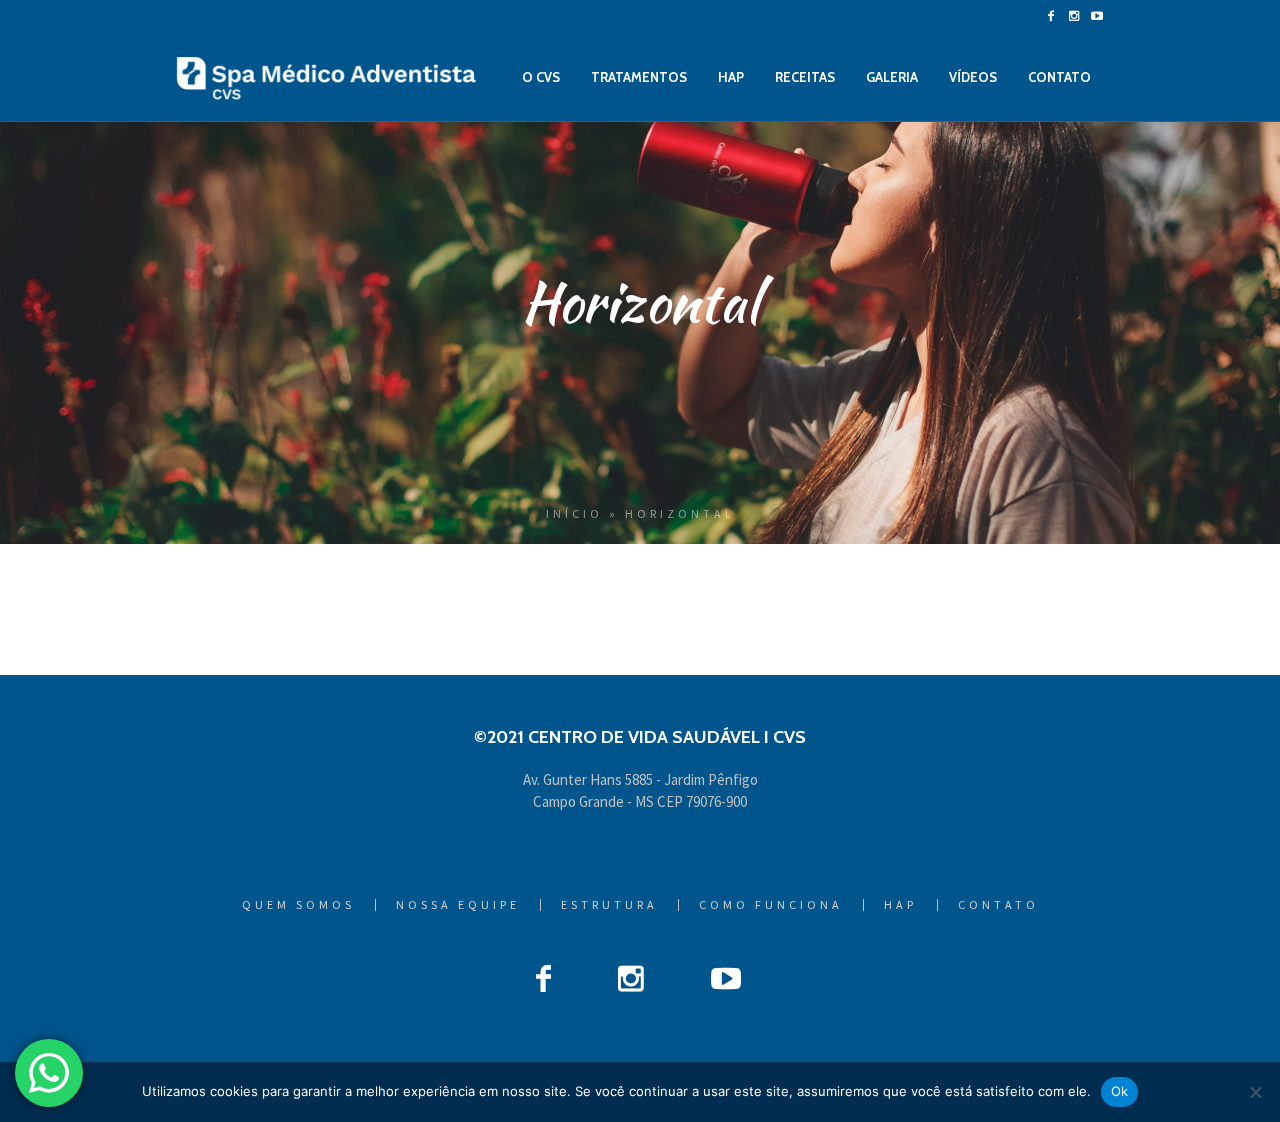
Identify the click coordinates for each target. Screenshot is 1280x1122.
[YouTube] (1097, 16)
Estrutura (609, 905)
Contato (998, 905)
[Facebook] (1051, 16)
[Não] (1255, 1092)
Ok (1120, 1091)
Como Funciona (771, 905)
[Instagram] (1074, 16)
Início (574, 513)
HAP (900, 905)
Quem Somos (298, 905)
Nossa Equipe (458, 905)
